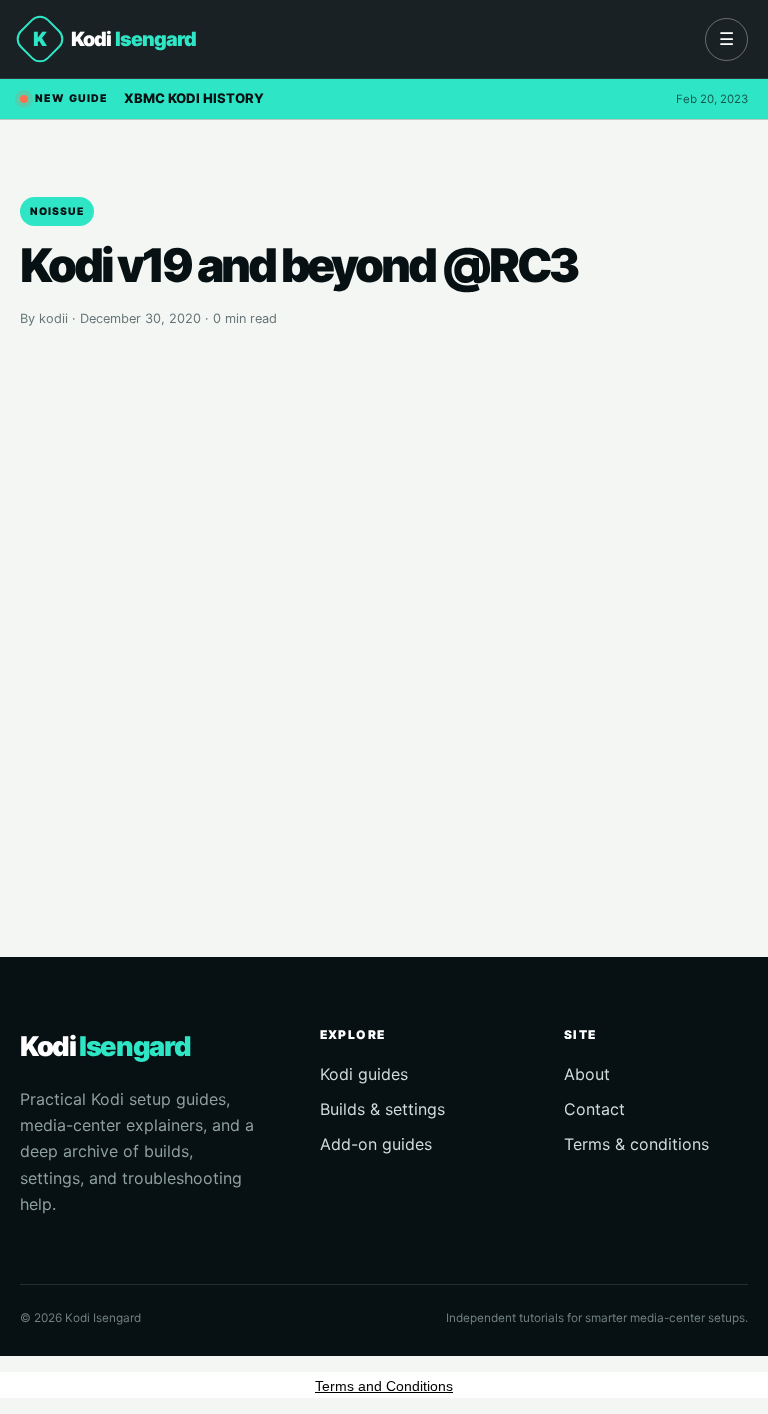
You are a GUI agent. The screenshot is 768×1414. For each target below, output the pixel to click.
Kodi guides (364, 1074)
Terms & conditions (636, 1144)
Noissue (57, 211)
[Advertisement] (384, 611)
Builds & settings (382, 1109)
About (587, 1074)
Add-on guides (376, 1144)
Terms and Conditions (384, 1386)
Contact (594, 1109)
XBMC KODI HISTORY (194, 98)
